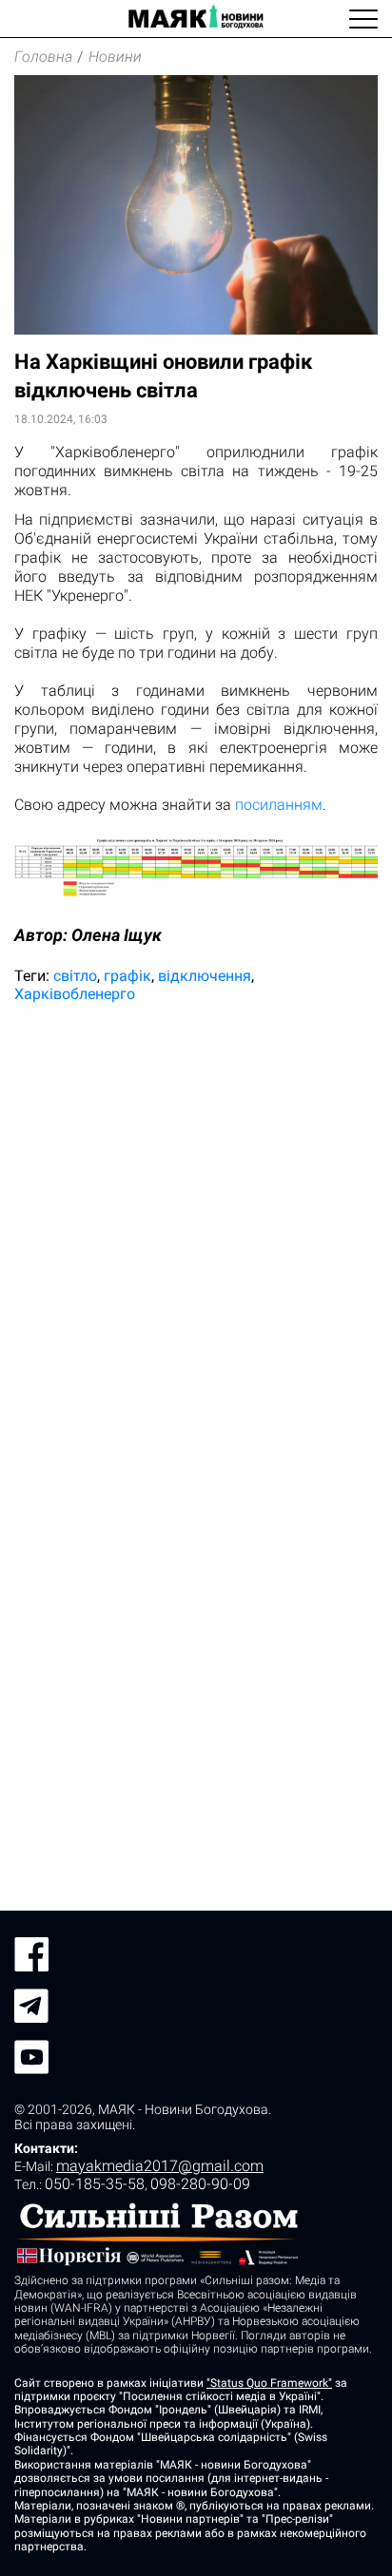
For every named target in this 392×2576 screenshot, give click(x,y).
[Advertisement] (196, 1229)
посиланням (279, 805)
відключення (205, 976)
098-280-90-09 (200, 2184)
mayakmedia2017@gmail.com (160, 2166)
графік (127, 976)
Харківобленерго (75, 994)
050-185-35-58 (95, 2184)
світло (75, 976)
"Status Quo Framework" (269, 2383)
